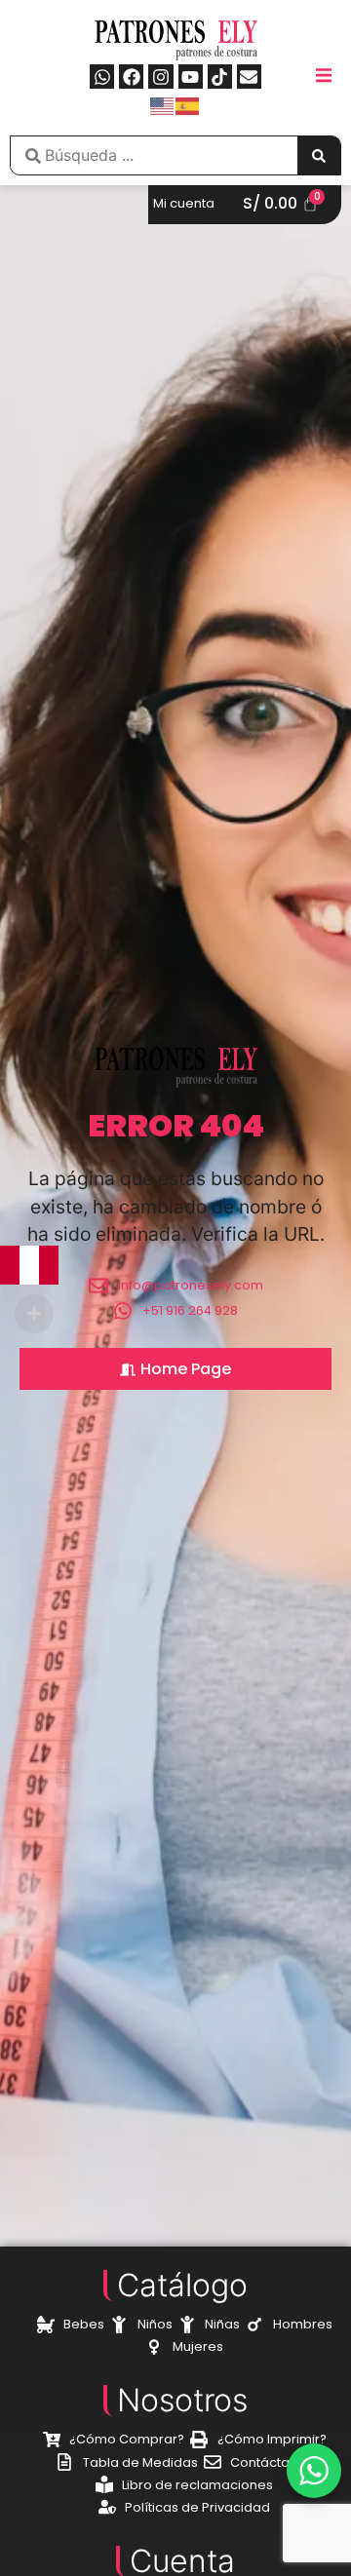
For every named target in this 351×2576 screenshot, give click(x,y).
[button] (324, 75)
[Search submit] (319, 155)
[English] (163, 105)
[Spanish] (188, 105)
